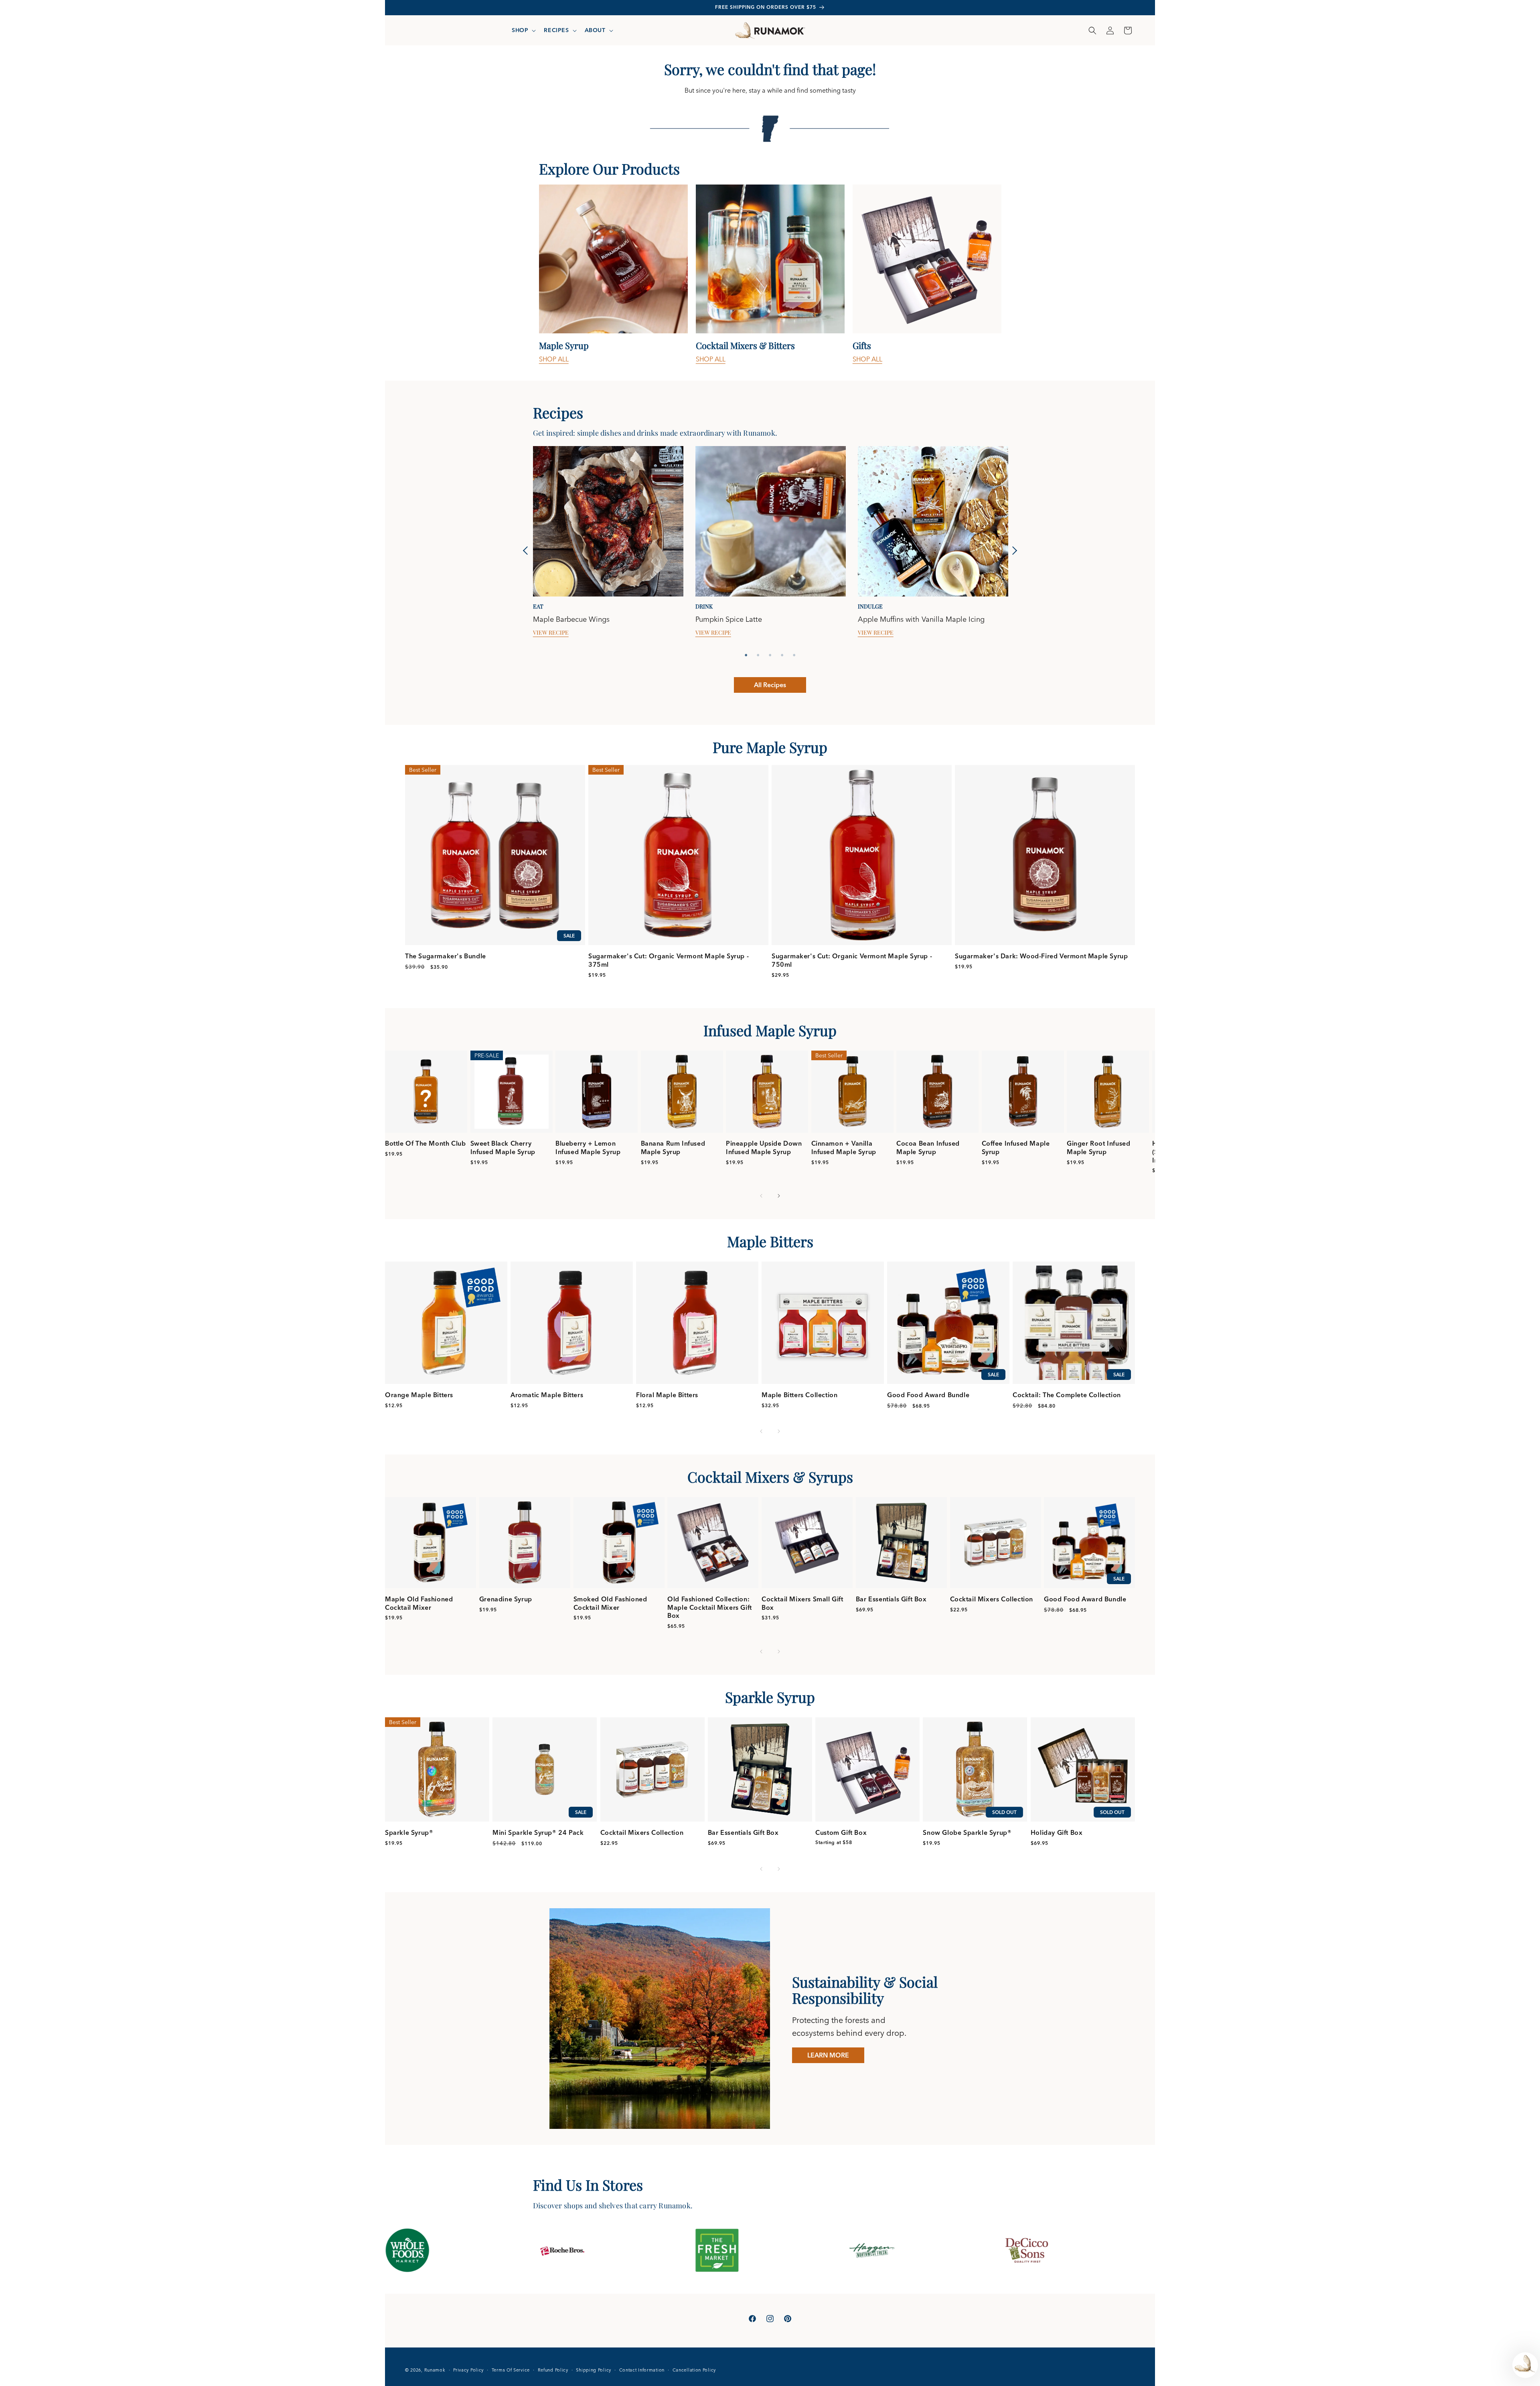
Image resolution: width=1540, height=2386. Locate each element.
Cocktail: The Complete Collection (1067, 1395)
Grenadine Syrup (506, 1599)
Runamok (435, 2370)
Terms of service (511, 2370)
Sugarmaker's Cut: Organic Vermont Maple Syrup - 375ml (669, 960)
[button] (523, 30)
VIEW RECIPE (551, 633)
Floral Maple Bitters (667, 1395)
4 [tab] (782, 655)
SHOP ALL (554, 359)
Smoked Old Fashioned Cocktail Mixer (610, 1603)
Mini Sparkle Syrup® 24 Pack (538, 1832)
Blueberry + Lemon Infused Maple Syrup (588, 1147)
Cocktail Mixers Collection (992, 1599)
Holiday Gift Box (1057, 1832)
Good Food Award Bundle (928, 1395)
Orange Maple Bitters (419, 1395)
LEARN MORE (828, 2055)
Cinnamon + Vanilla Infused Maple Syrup (844, 1147)
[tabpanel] (613, 274)
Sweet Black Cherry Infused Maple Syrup (503, 1147)
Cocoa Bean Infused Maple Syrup (928, 1147)
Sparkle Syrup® (409, 1832)
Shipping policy (594, 2370)
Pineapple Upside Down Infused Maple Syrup (764, 1147)
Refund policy (553, 2370)
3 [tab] (770, 655)
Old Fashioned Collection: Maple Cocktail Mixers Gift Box (710, 1607)
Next (1013, 551)
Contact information (642, 2370)
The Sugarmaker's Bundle (446, 956)
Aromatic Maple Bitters (547, 1395)
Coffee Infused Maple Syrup (1016, 1147)
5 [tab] (794, 655)
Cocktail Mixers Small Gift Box (802, 1603)
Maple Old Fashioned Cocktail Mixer (419, 1603)
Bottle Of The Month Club (425, 1143)
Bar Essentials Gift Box (891, 1599)
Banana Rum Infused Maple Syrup (673, 1147)
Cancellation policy (694, 2370)
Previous (527, 551)
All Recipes (770, 685)
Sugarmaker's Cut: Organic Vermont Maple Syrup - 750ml (852, 960)
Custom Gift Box (841, 1832)
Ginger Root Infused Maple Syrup (1098, 1147)
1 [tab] (746, 655)
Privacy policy (468, 2370)
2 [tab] (758, 655)
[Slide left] (761, 1196)
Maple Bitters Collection (799, 1395)
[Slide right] (779, 1196)
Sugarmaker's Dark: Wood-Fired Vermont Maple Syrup (1041, 956)
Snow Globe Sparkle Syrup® (967, 1832)
